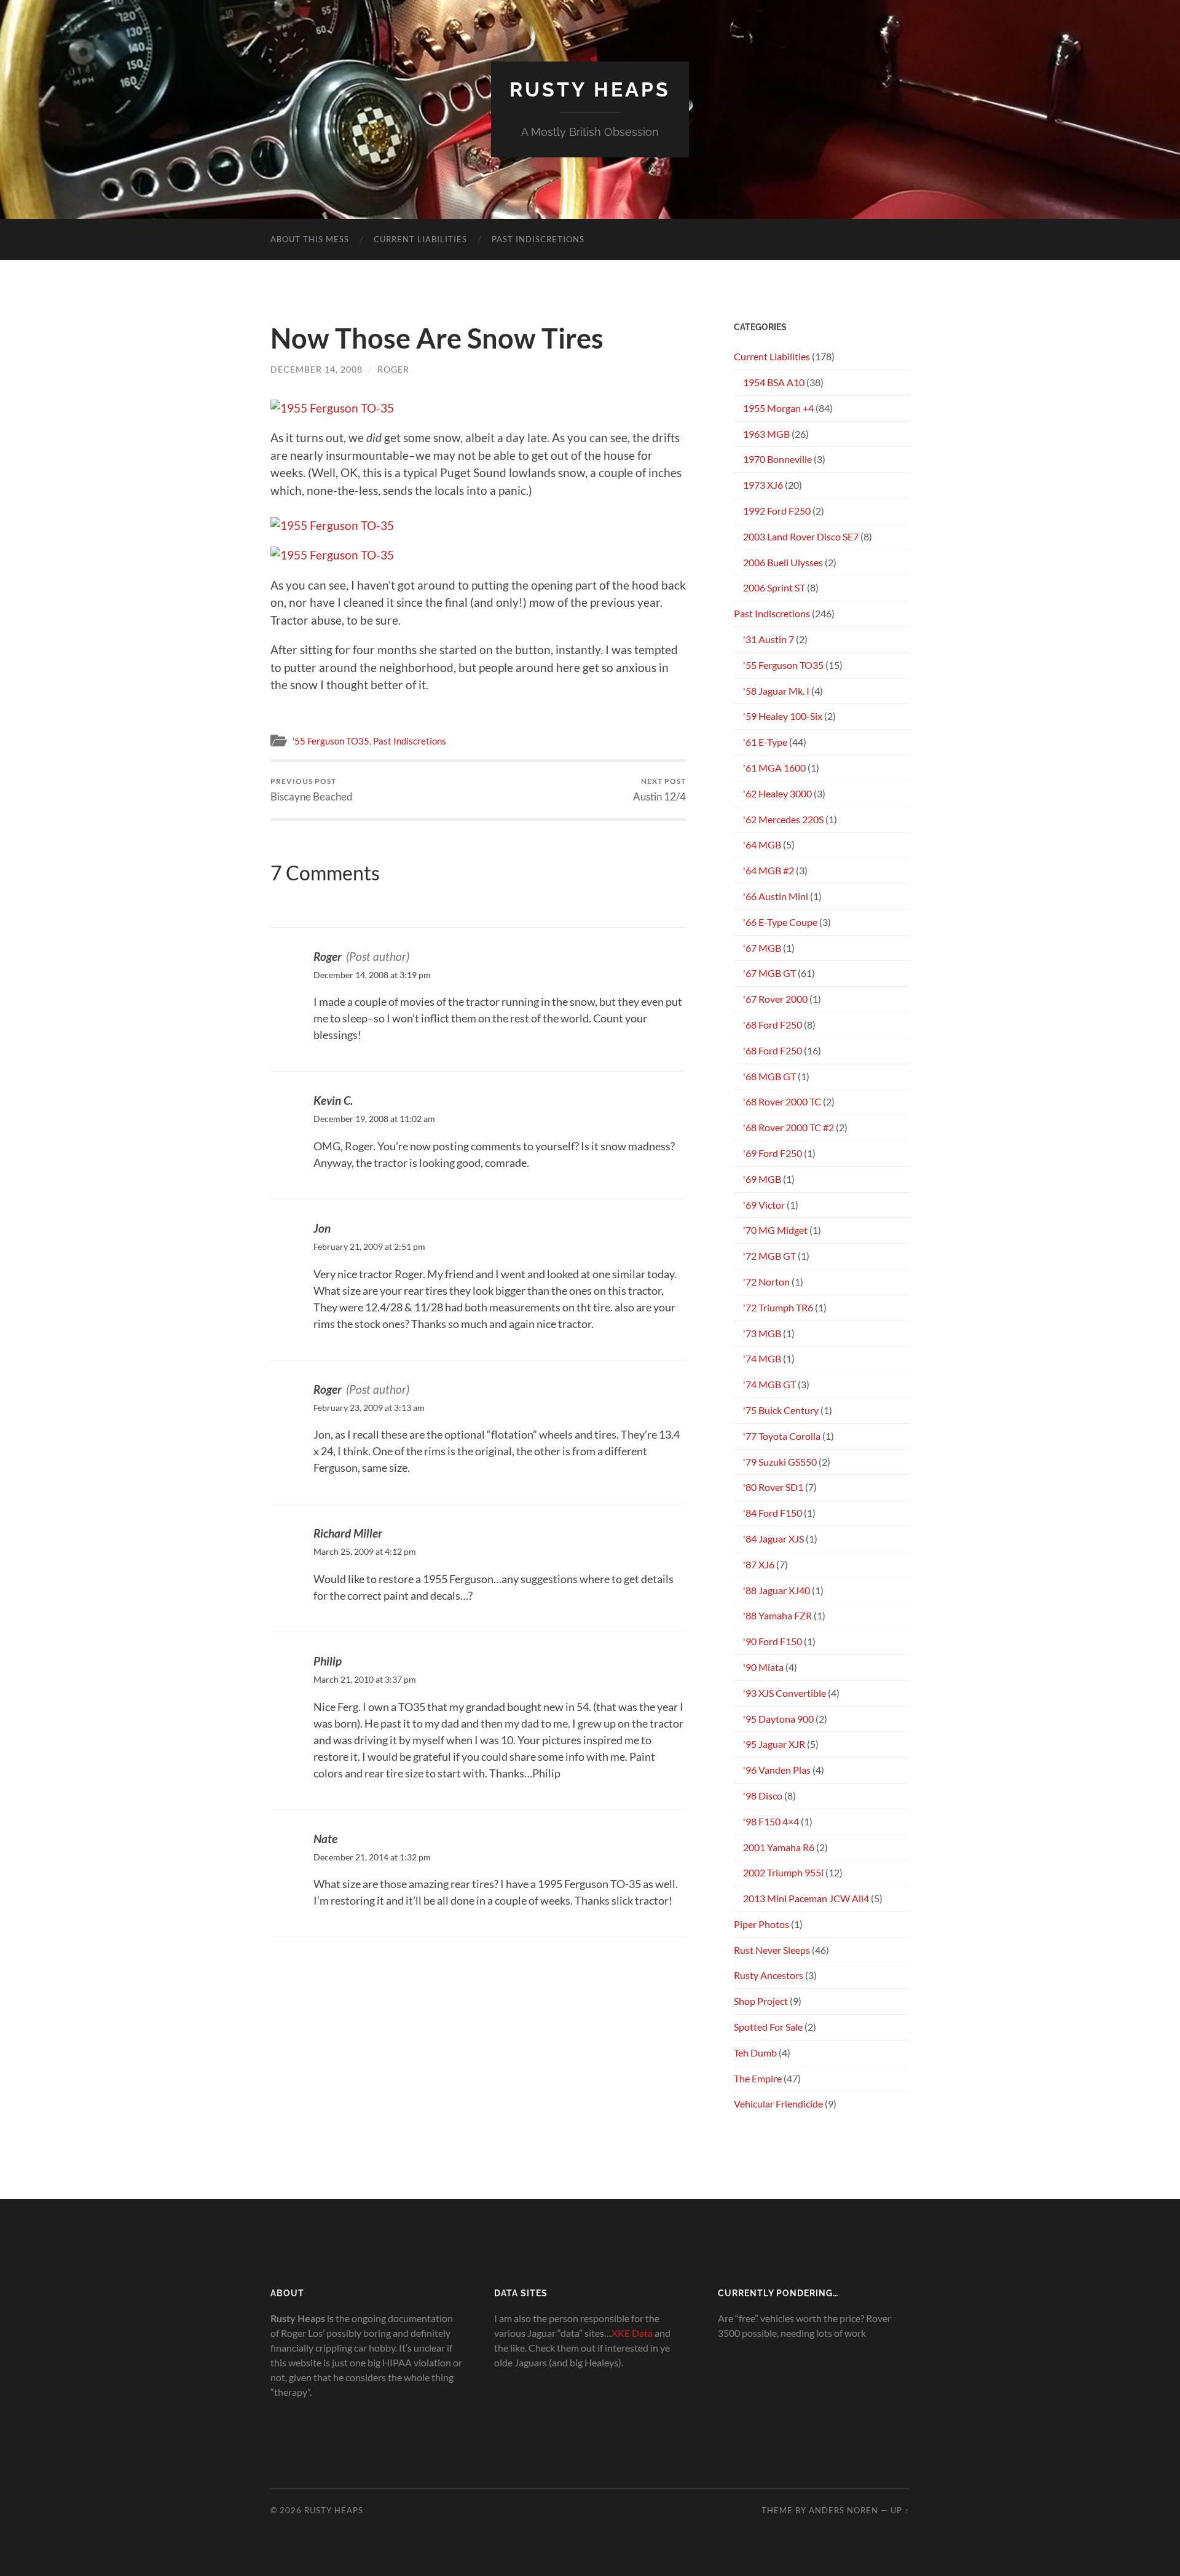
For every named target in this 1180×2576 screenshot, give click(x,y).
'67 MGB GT (769, 973)
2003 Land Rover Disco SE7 (801, 536)
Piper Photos (761, 1924)
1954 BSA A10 (774, 382)
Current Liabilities (420, 239)
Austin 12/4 (659, 790)
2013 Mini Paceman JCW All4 (806, 1898)
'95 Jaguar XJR (774, 1744)
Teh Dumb (755, 2053)
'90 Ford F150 (773, 1641)
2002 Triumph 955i (783, 1872)
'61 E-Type (765, 742)
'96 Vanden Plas (777, 1770)
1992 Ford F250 (777, 511)
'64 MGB (762, 844)
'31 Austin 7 (769, 639)
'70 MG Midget (775, 1230)
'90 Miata (763, 1667)
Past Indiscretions (538, 239)
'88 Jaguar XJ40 (777, 1590)
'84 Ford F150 (773, 1513)
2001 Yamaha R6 (779, 1847)
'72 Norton (766, 1282)
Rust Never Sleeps (772, 1950)
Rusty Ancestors (769, 1975)
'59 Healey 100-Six (783, 716)
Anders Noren (844, 2510)
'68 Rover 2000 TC (782, 1101)
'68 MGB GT (769, 1076)
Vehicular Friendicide (778, 2104)
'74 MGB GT (769, 1384)
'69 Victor (764, 1205)
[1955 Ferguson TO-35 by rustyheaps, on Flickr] (332, 408)
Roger (393, 369)
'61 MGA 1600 (774, 768)
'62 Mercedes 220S (783, 819)
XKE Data (632, 2333)
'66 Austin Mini (776, 896)
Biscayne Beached (312, 790)
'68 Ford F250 (773, 1025)
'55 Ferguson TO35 (331, 741)
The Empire (758, 2078)
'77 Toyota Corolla (782, 1436)
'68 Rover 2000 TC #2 (789, 1127)
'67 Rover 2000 (775, 999)
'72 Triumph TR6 (778, 1307)
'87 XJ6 (759, 1564)
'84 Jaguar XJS (773, 1539)
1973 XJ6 (763, 485)
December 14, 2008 (317, 369)
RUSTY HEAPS (590, 89)
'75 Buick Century (781, 1410)
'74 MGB (762, 1358)
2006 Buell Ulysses (783, 562)
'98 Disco (763, 1796)
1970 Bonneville (777, 459)
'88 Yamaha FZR (777, 1615)
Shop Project (761, 2001)
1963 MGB (766, 434)
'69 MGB (762, 1179)
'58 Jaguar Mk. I (776, 691)
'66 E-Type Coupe (780, 922)
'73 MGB (762, 1333)
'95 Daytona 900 (778, 1719)
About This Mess (310, 239)
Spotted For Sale (768, 2027)
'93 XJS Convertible (785, 1693)
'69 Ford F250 (773, 1153)
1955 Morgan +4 (778, 408)
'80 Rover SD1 (773, 1487)
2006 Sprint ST (774, 587)
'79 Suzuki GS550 (780, 1462)
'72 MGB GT (769, 1256)
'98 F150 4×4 (771, 1821)
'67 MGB (762, 948)
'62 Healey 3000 (777, 793)
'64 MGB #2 (769, 870)
